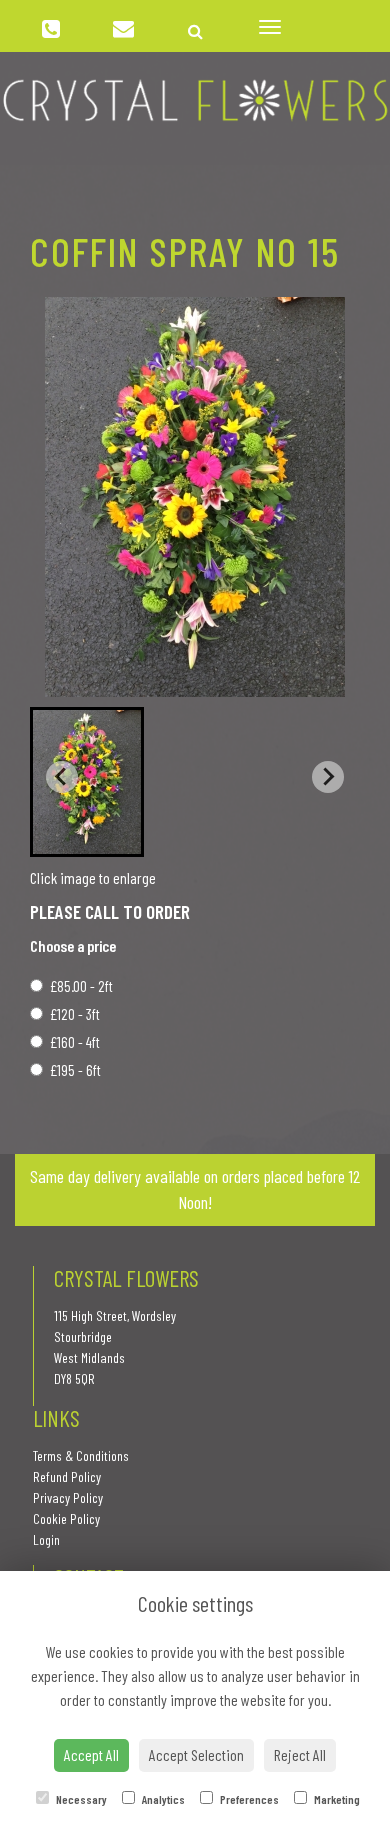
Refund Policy (67, 1476)
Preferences (248, 1799)
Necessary (80, 1799)
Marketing (336, 1799)
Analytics (162, 1799)
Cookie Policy (66, 1518)
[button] (87, 782)
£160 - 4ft (75, 1042)
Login (46, 1539)
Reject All (300, 1754)
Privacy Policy (68, 1497)
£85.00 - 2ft (81, 986)
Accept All (91, 1754)
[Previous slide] (62, 777)
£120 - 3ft (75, 1014)
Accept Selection (196, 1754)
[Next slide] (328, 777)
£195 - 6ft (75, 1070)
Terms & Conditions (81, 1455)
